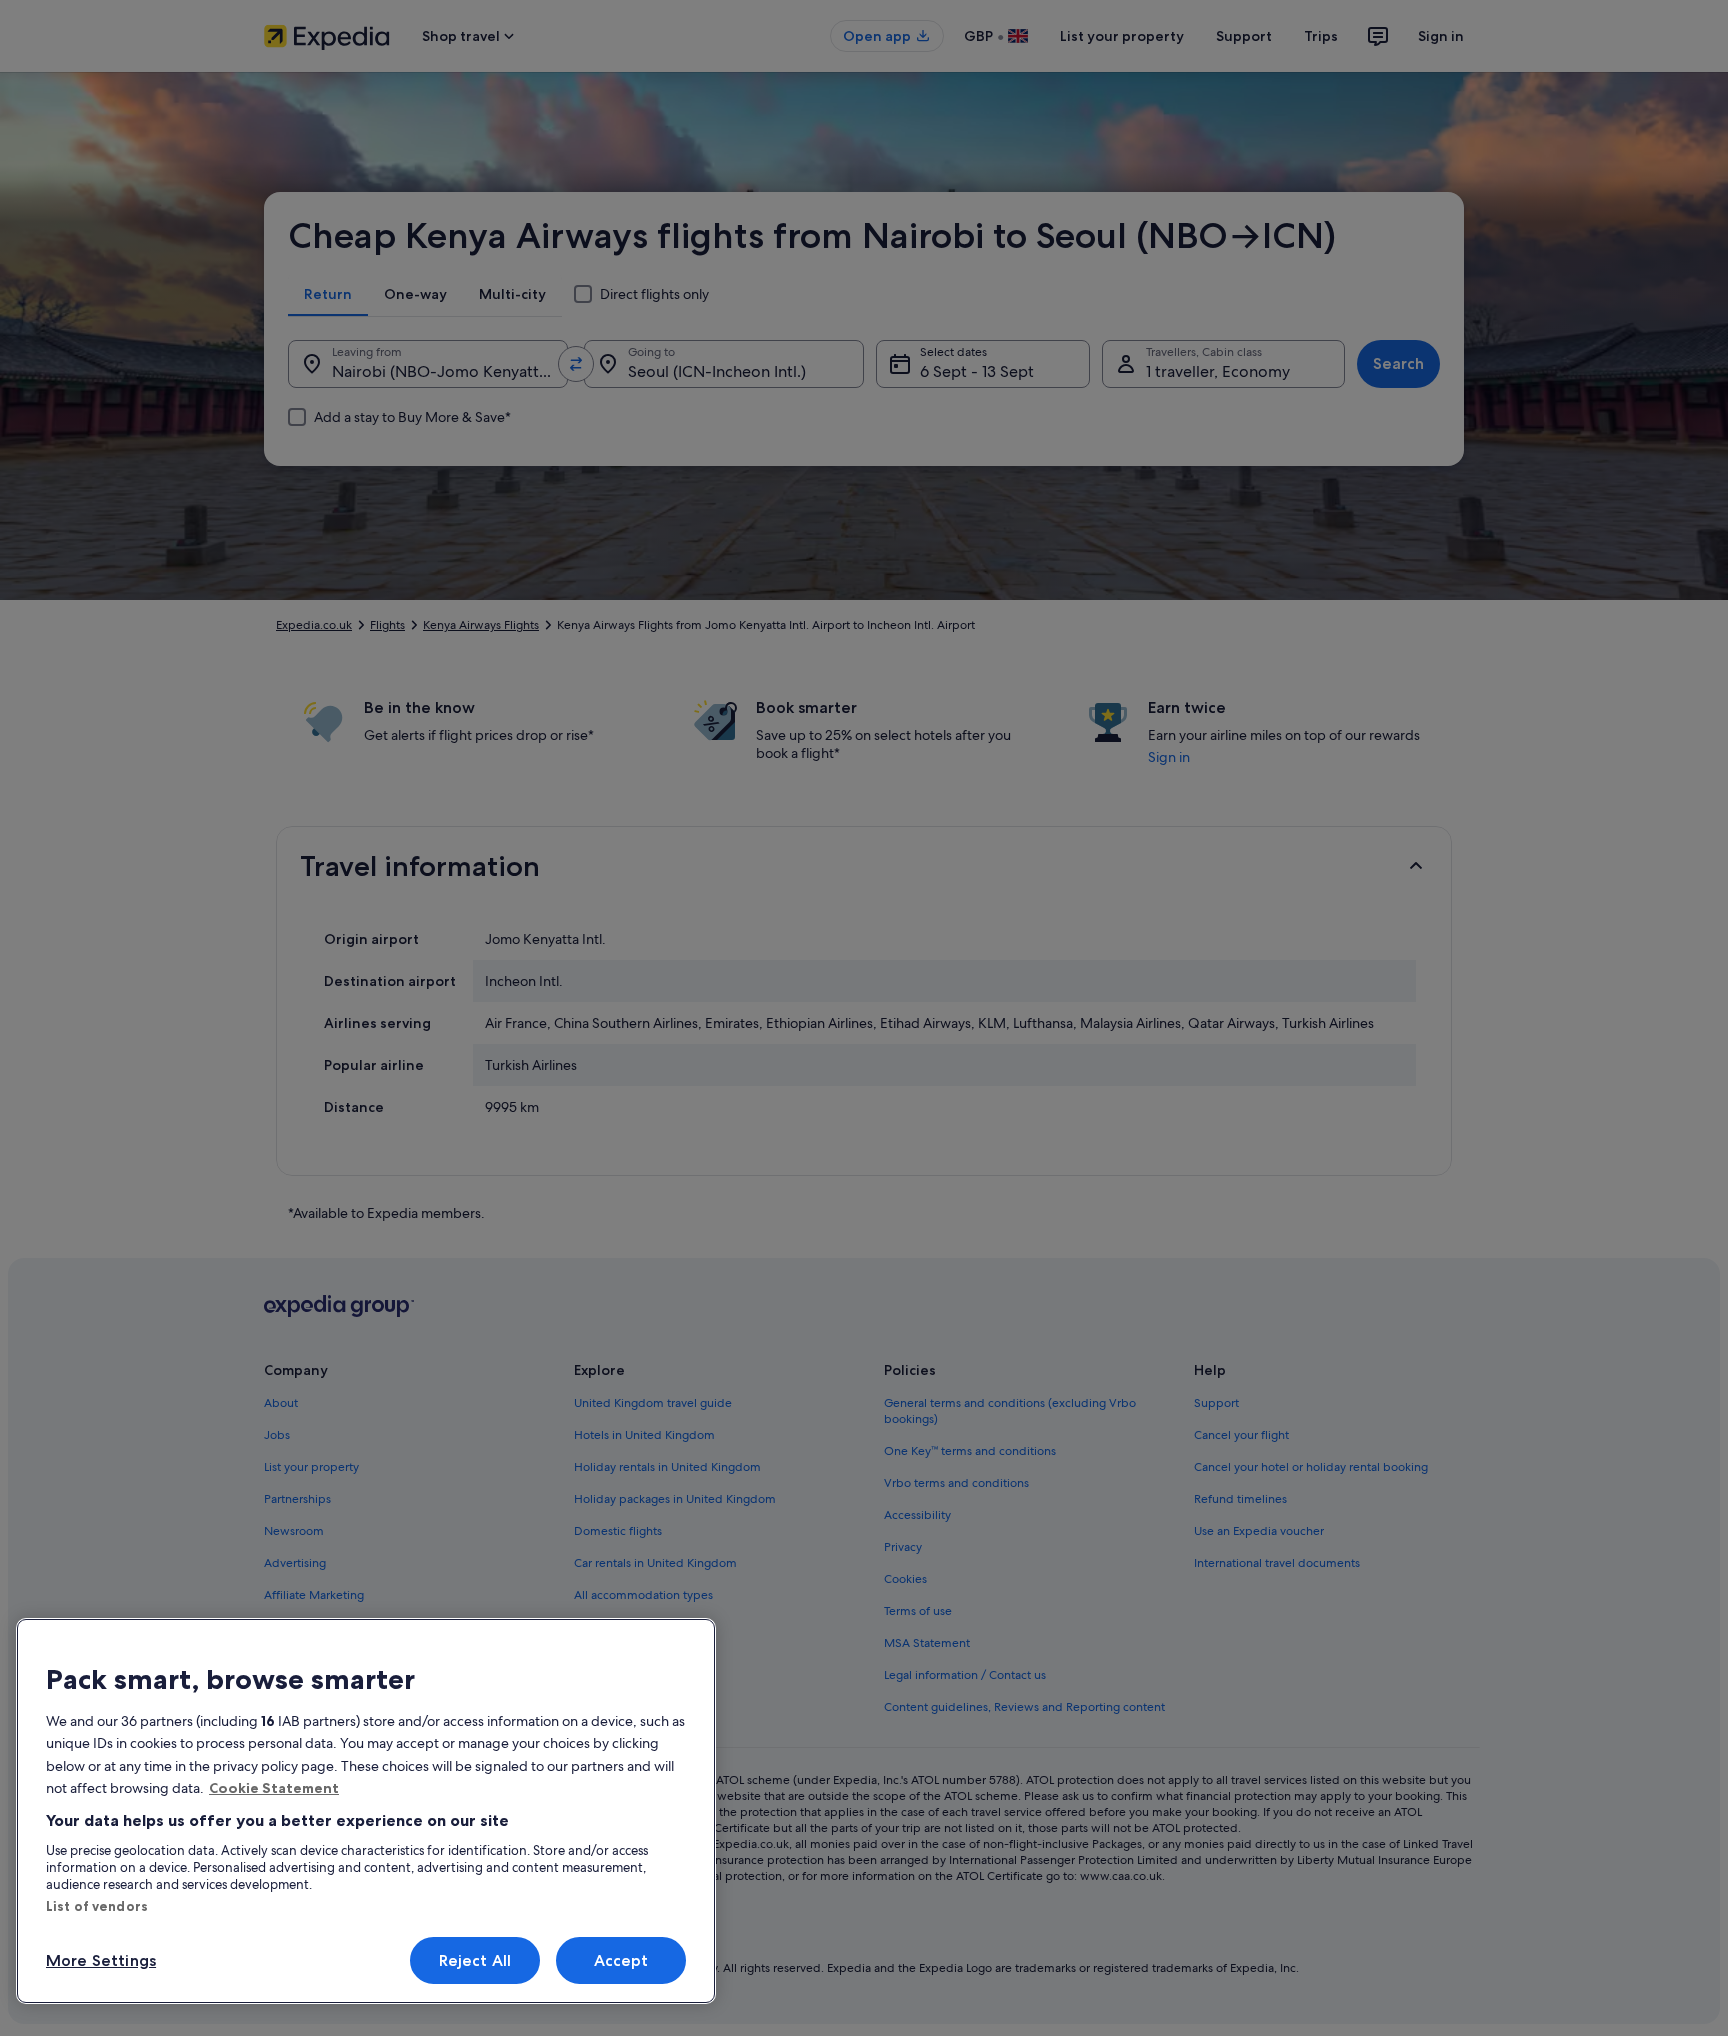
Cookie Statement (274, 1788)
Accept (621, 1960)
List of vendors (97, 1906)
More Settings (101, 1960)
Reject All (475, 1960)
